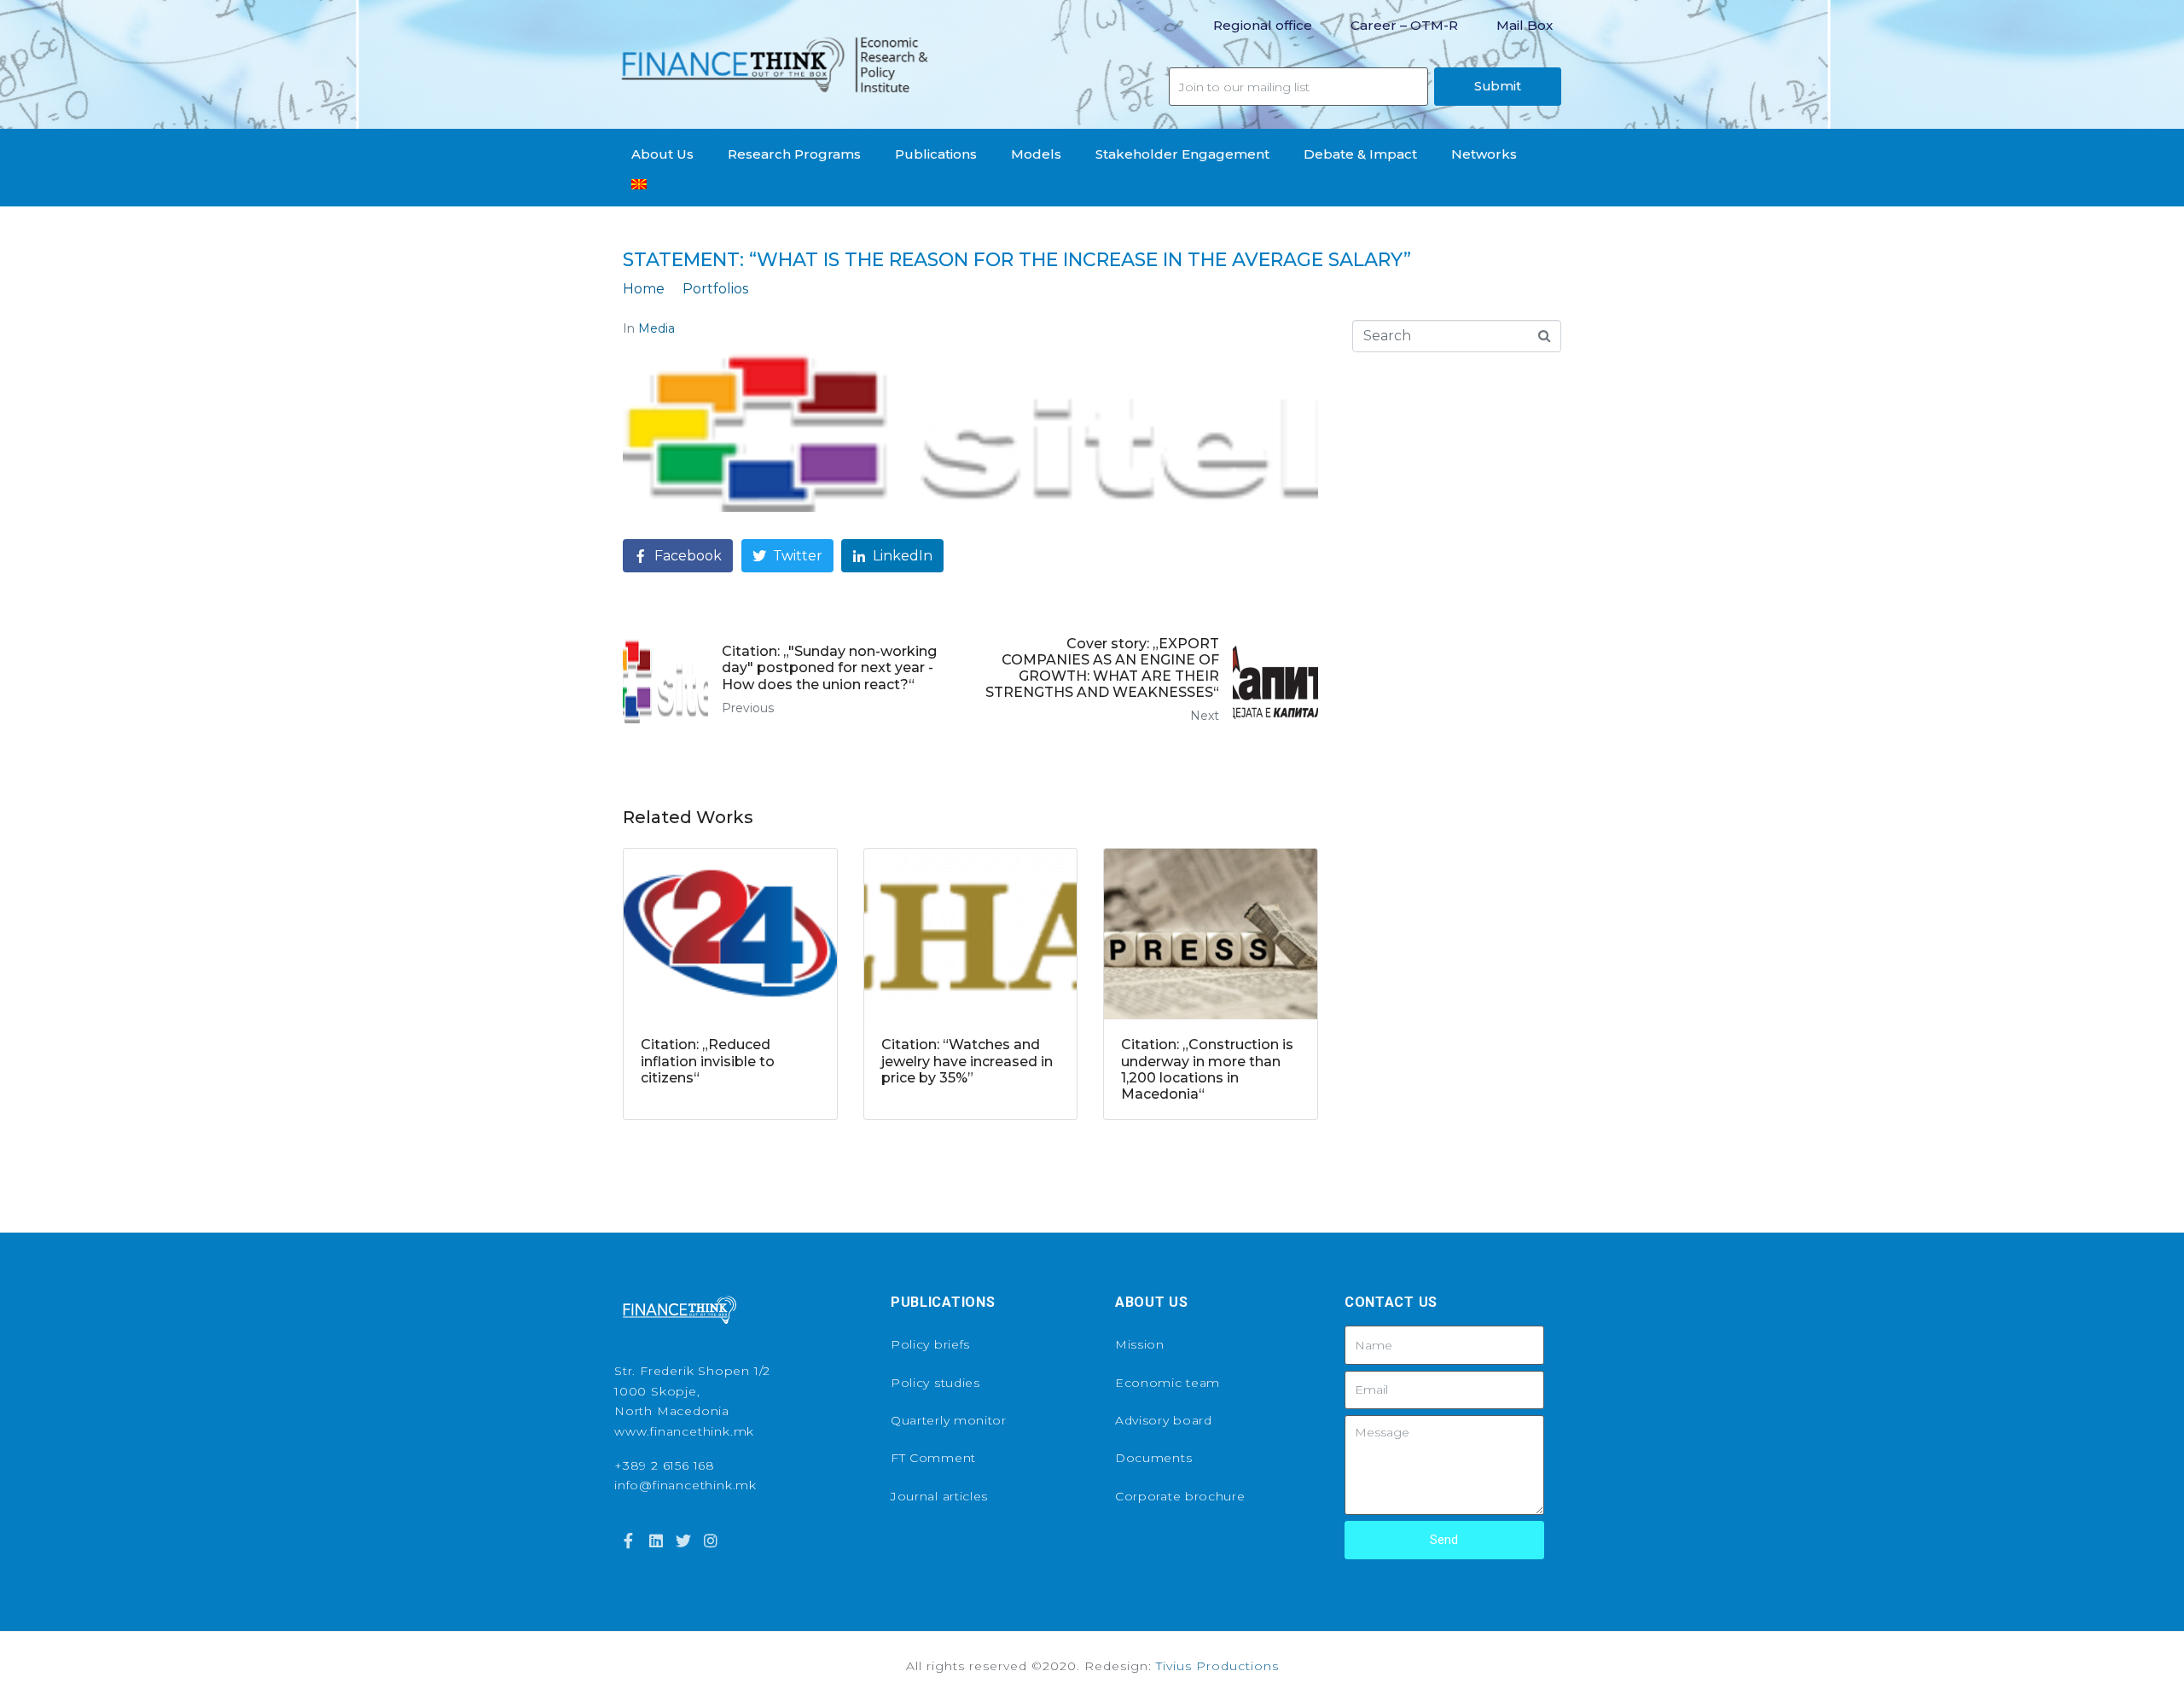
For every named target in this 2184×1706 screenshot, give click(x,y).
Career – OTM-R (1404, 25)
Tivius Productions (1217, 1666)
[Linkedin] (655, 1541)
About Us (662, 154)
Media (656, 328)
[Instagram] (711, 1541)
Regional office (1263, 25)
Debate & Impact (1360, 154)
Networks (1484, 154)
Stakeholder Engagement (1182, 154)
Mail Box (1525, 25)
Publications (936, 154)
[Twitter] (683, 1541)
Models (1036, 154)
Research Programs (794, 154)
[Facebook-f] (628, 1541)
